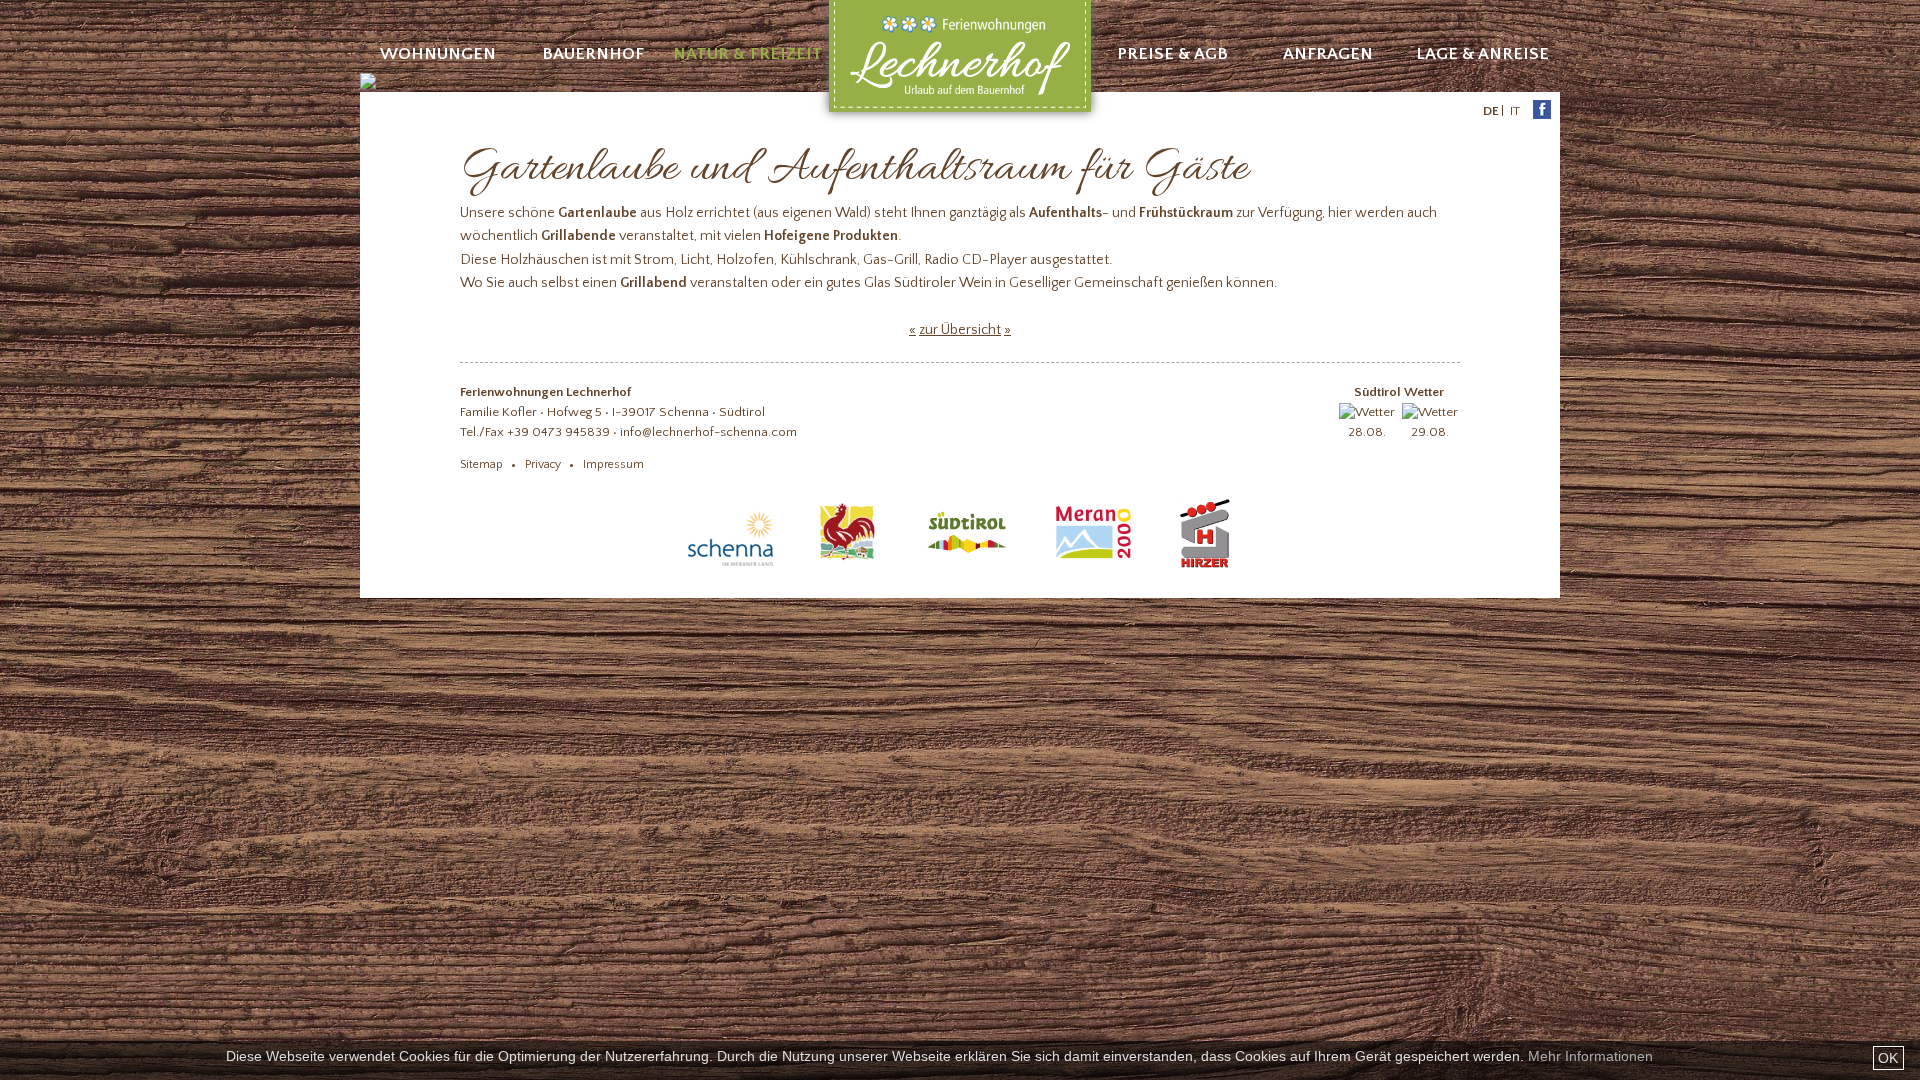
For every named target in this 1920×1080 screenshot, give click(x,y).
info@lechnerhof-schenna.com (708, 432)
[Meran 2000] (1093, 567)
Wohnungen (438, 54)
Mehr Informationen (1590, 1056)
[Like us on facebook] (1532, 111)
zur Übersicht (960, 330)
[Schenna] (730, 567)
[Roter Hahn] (848, 567)
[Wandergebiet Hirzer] (1205, 567)
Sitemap (481, 464)
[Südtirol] (966, 567)
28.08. (1367, 432)
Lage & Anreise (1482, 54)
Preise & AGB (1172, 54)
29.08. (1430, 432)
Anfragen (1328, 54)
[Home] (960, 109)
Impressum (613, 464)
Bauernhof (593, 54)
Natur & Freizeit (748, 54)
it (1515, 111)
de (1490, 111)
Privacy (543, 464)
